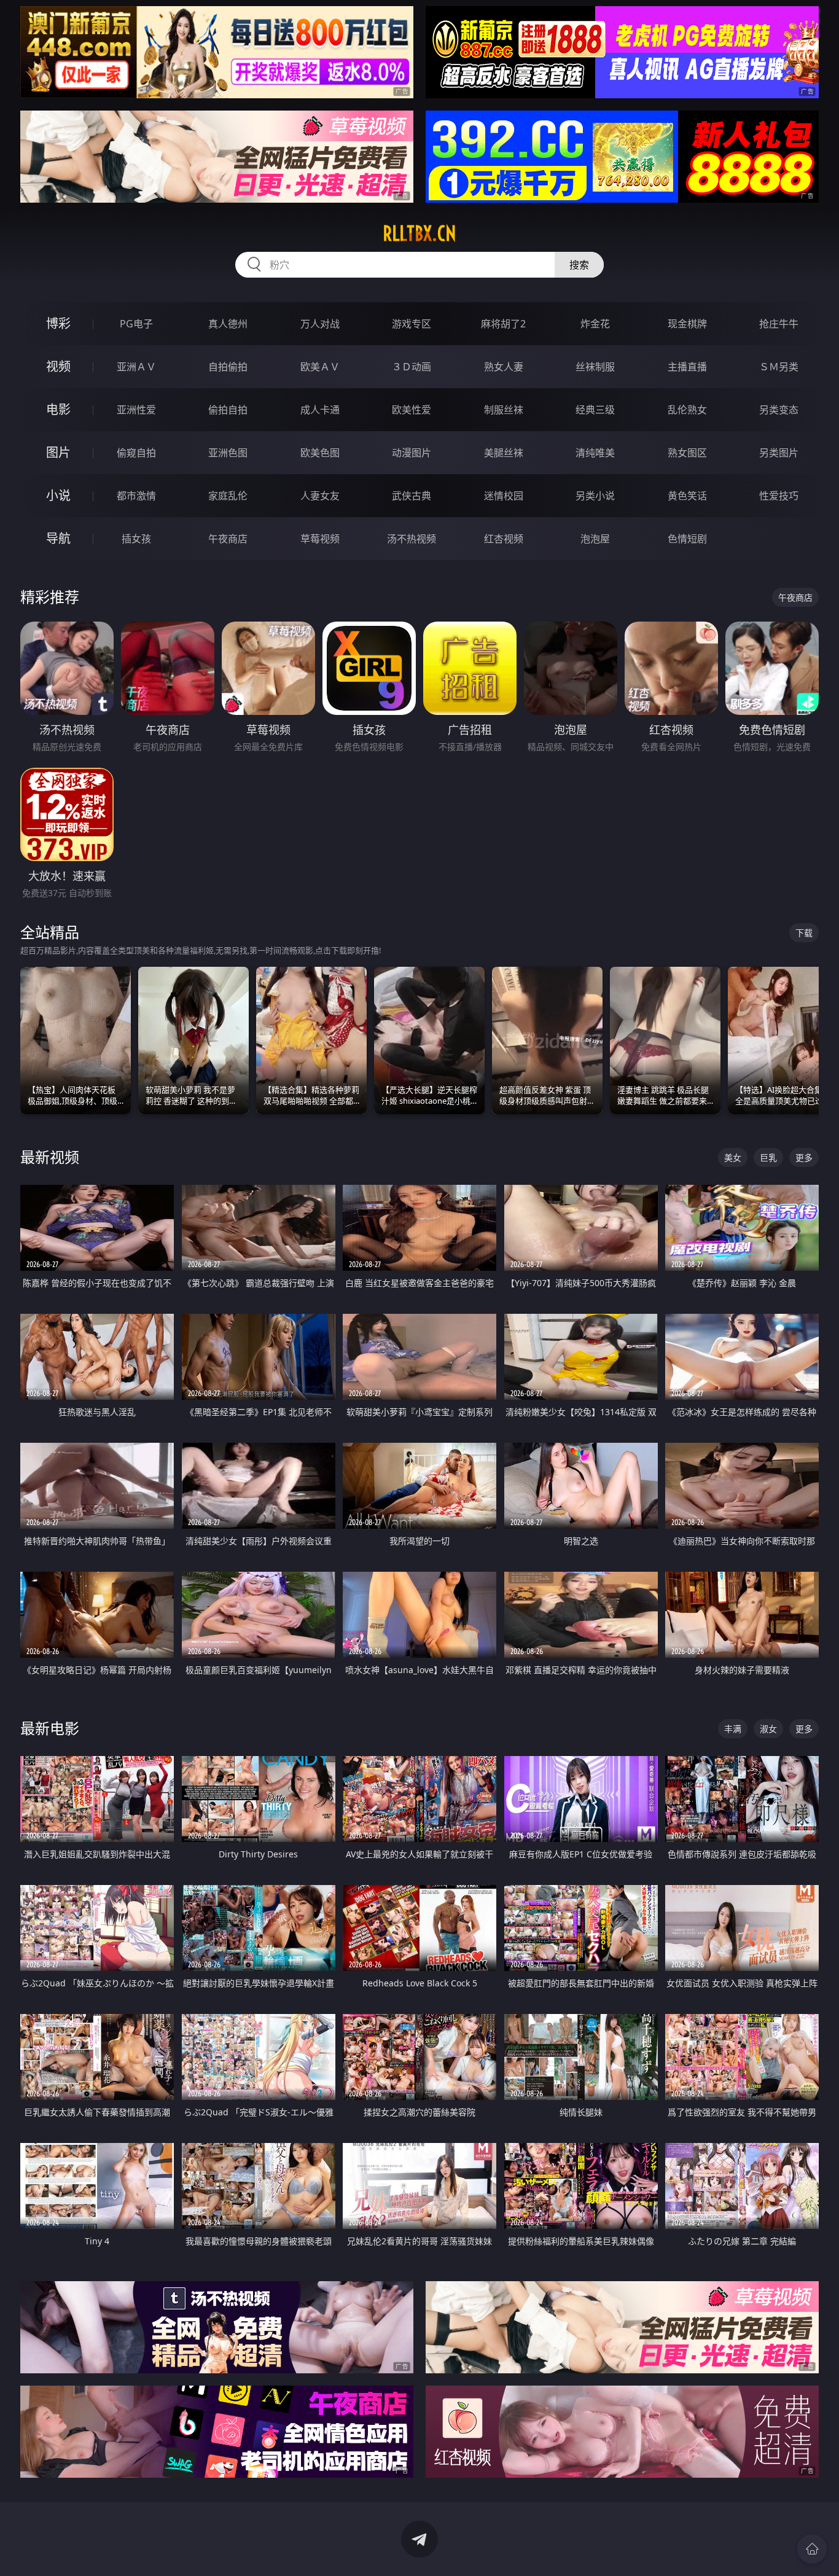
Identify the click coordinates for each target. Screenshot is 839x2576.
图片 (58, 452)
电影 (58, 409)
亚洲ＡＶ (136, 367)
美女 (733, 1157)
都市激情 (136, 496)
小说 (58, 495)
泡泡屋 (595, 539)
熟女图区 (687, 453)
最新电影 (50, 1728)
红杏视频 (504, 539)
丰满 (733, 1729)
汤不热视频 (412, 539)
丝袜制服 (595, 367)
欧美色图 (320, 453)
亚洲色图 (228, 453)
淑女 (768, 1729)
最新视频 (50, 1157)
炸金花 (595, 324)
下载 (804, 933)
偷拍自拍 (228, 410)
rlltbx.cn (419, 233)
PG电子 (136, 324)
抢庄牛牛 (779, 324)
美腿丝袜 (504, 453)
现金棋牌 (687, 324)
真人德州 (228, 324)
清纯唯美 (595, 453)
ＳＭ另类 (779, 367)
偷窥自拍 (136, 453)
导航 (58, 538)
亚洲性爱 (136, 410)
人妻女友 (320, 496)
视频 (58, 366)
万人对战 (320, 324)
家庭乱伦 (228, 496)
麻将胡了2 (503, 324)
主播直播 (687, 367)
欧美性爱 (412, 410)
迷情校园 (504, 496)
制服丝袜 (504, 410)
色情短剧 (687, 539)
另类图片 (779, 453)
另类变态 (779, 410)
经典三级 (595, 410)
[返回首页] (812, 2549)
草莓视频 (320, 539)
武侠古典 (412, 496)
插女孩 (136, 539)
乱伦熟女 (687, 410)
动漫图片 (412, 453)
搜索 (579, 265)
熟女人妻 (504, 367)
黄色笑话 (687, 496)
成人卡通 (320, 410)
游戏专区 (412, 324)
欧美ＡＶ (320, 367)
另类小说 (595, 496)
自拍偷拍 (228, 367)
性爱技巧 (779, 496)
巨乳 (768, 1157)
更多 (804, 1157)
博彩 (58, 323)
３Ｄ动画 (412, 367)
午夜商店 (228, 539)
